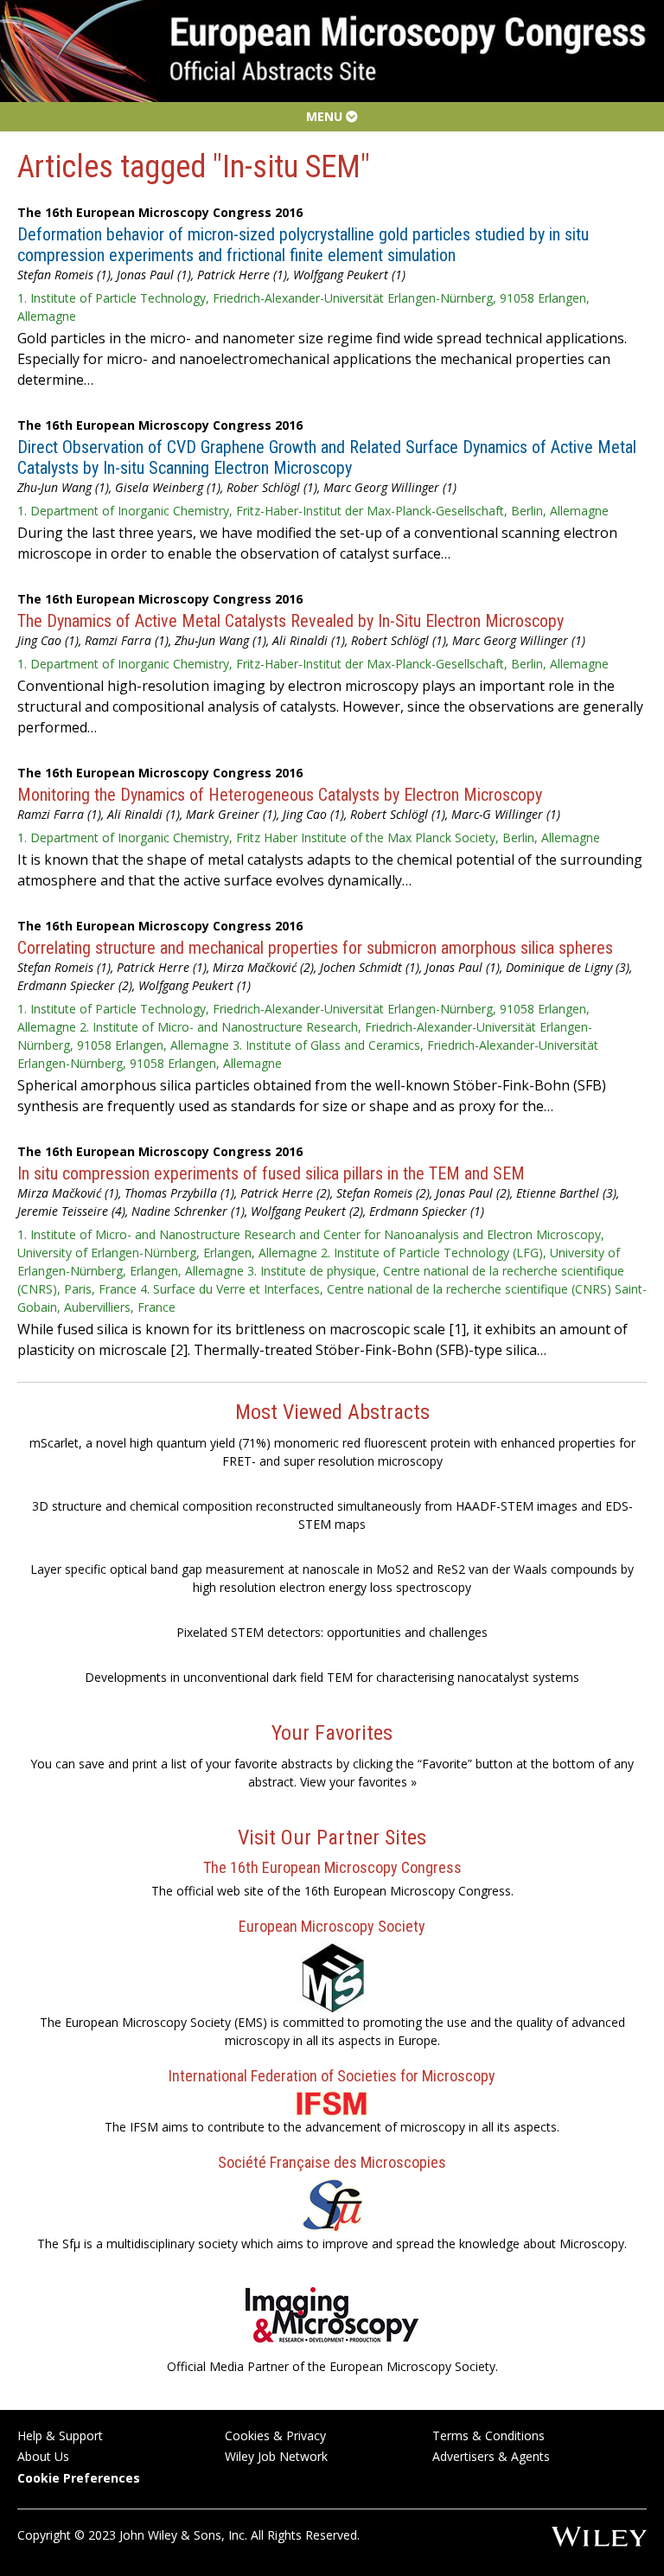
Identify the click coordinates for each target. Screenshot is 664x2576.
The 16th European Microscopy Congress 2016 (160, 212)
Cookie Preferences (79, 2478)
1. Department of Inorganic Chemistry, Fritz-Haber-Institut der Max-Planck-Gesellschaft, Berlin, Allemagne (313, 511)
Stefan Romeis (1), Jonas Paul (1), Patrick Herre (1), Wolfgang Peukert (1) (211, 275)
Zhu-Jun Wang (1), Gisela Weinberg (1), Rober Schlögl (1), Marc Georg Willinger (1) (237, 487)
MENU (326, 116)
